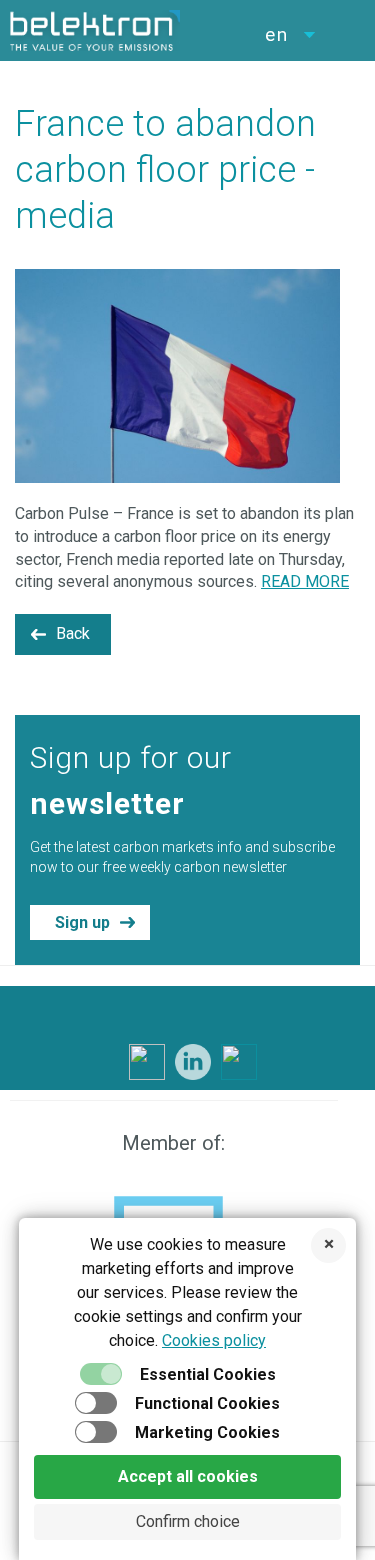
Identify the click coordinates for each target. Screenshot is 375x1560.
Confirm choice (188, 1521)
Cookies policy (214, 1340)
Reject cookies (328, 1245)
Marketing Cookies (207, 1432)
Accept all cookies (188, 1476)
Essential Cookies (208, 1374)
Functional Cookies (207, 1403)
